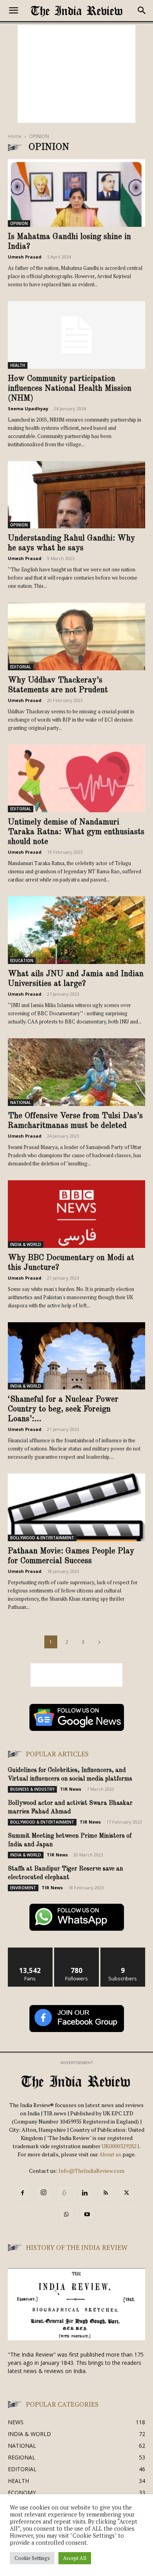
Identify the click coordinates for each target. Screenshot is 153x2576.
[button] (13, 11)
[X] (127, 2193)
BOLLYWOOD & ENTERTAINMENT (42, 1538)
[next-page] (99, 1642)
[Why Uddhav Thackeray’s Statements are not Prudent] (76, 636)
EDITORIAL (21, 667)
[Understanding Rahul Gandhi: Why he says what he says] (76, 495)
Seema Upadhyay (28, 408)
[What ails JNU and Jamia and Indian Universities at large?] (76, 930)
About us (111, 2154)
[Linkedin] (85, 2193)
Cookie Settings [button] (32, 2558)
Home (15, 136)
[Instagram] (44, 2193)
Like (30, 1950)
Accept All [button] (75, 2558)
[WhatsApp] (66, 2215)
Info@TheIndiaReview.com (91, 2171)
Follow (77, 1950)
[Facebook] (23, 2193)
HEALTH (18, 365)
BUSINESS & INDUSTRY (32, 1789)
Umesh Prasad (25, 257)
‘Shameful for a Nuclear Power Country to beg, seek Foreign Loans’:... (63, 1409)
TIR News (71, 1789)
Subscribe (123, 1950)
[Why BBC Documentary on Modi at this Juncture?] (76, 1214)
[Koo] (64, 2193)
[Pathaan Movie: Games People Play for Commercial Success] (76, 1507)
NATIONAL (21, 1102)
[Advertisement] (76, 74)
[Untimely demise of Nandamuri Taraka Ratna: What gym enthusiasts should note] (76, 778)
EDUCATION (22, 960)
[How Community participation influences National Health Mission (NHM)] (76, 335)
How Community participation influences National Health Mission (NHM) (70, 389)
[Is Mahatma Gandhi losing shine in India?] (76, 193)
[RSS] (106, 2193)
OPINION (19, 223)
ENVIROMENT (23, 1888)
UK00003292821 (120, 2146)
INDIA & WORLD (26, 1244)
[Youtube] (87, 2215)
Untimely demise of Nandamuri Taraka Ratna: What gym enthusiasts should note (76, 832)
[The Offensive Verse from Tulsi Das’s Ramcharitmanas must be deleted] (76, 1072)
